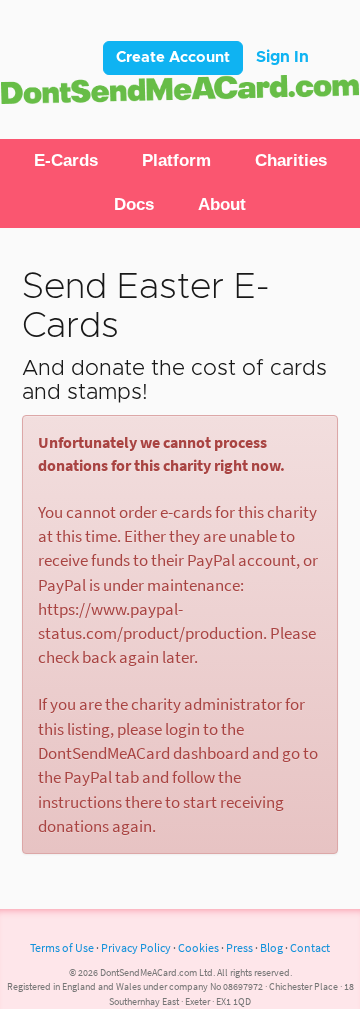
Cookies (198, 947)
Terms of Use (62, 947)
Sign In (282, 57)
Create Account (173, 57)
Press (239, 947)
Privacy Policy (136, 947)
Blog (271, 947)
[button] (66, 161)
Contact (310, 947)
